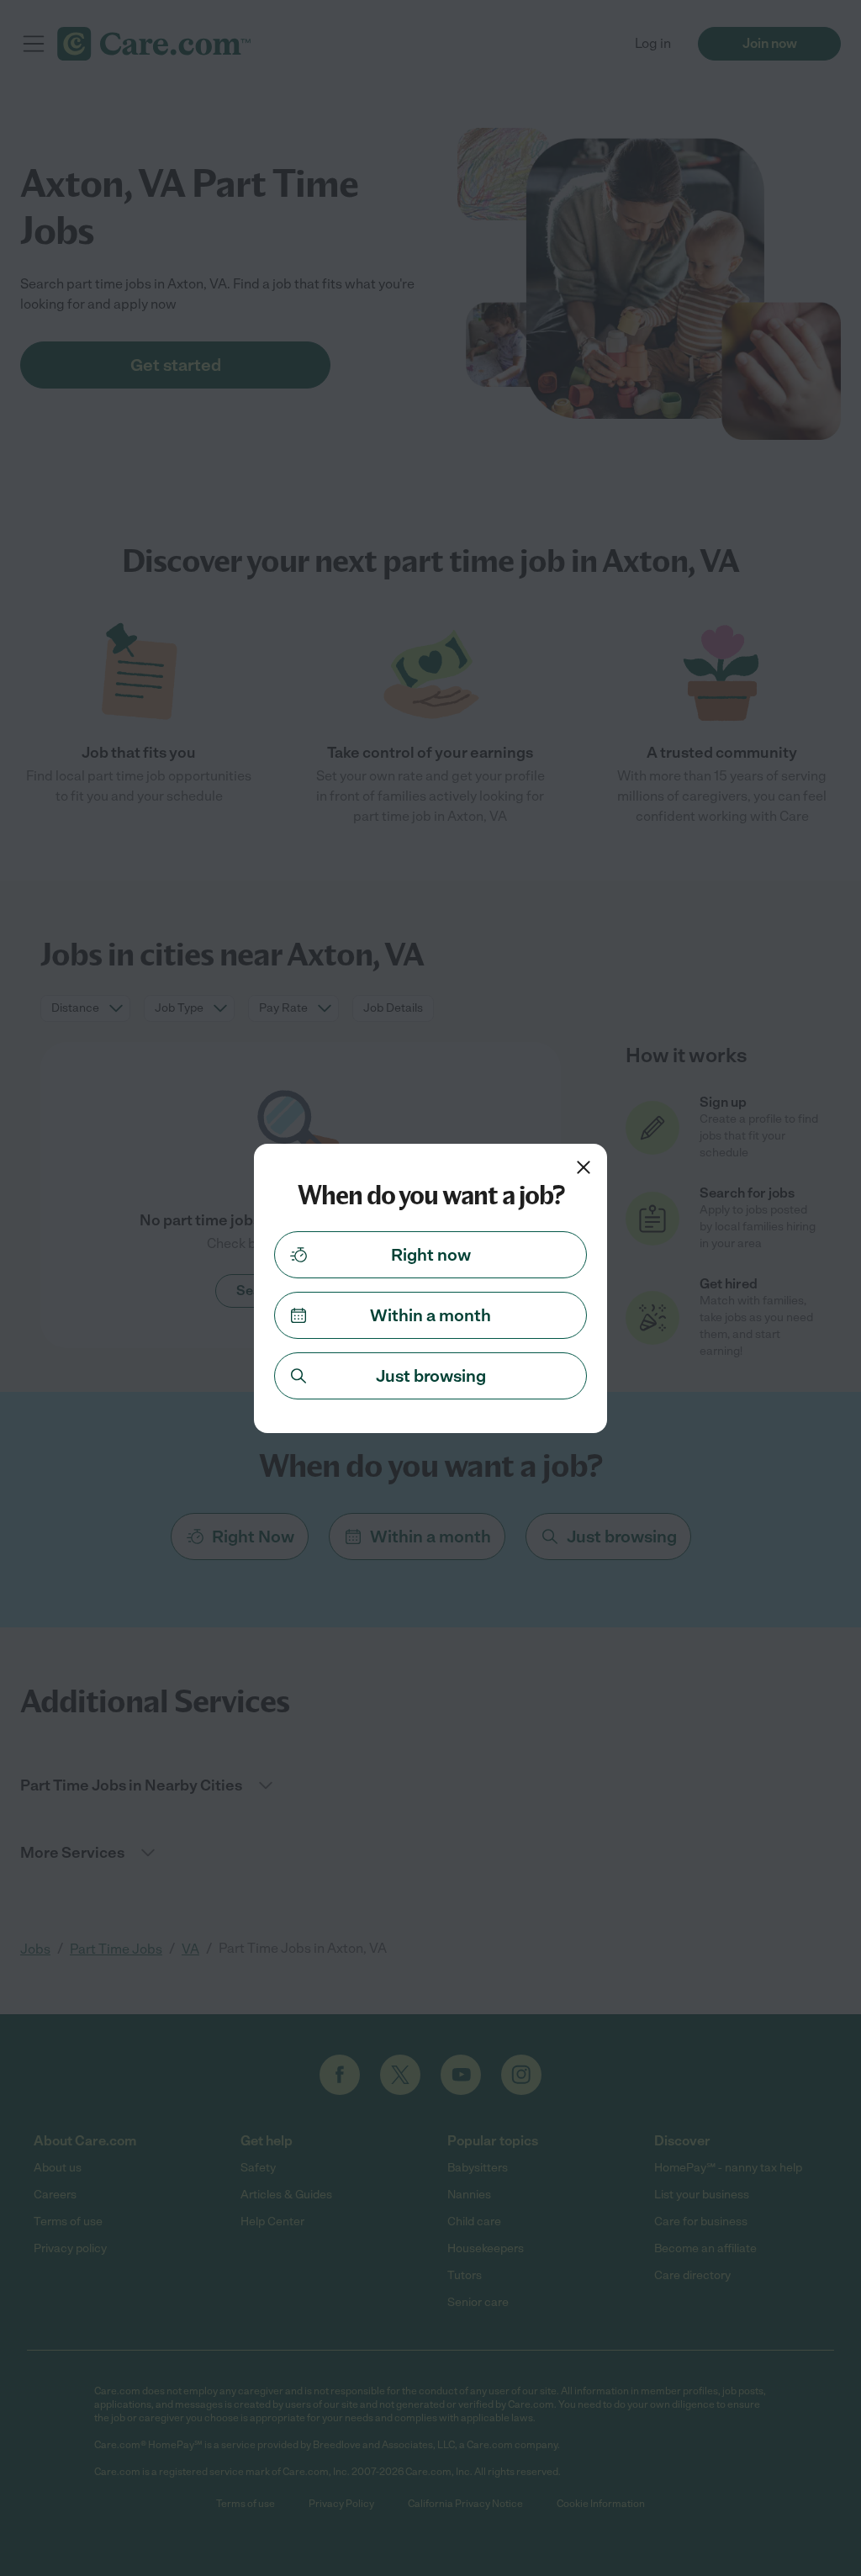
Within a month (430, 1315)
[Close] (584, 1167)
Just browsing (431, 1376)
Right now (431, 1255)
